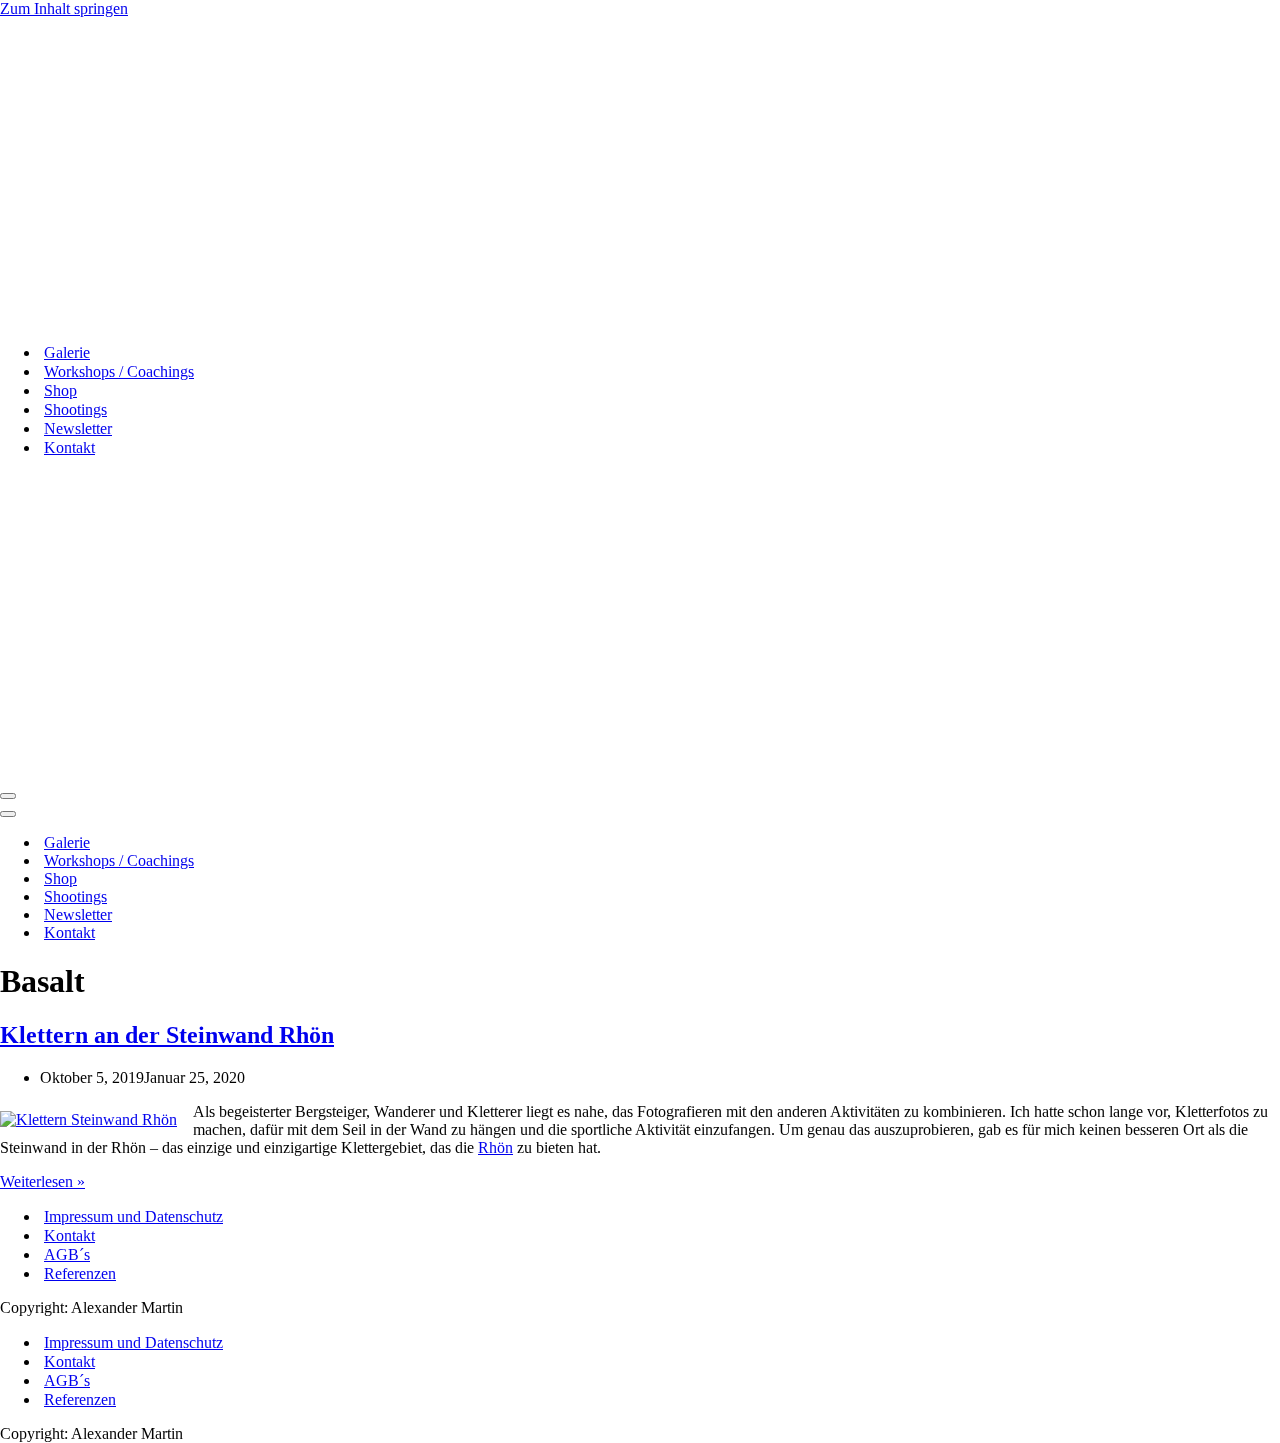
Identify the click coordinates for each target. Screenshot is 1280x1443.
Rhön (495, 1147)
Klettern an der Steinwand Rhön (167, 1035)
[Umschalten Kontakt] (350, 933)
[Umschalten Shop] (350, 879)
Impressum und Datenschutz (133, 1216)
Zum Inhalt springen (64, 8)
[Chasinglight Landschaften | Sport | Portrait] (91, 317)
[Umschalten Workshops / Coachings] (350, 861)
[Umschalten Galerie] (350, 843)
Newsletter (78, 428)
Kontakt (69, 1235)
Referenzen (80, 1273)
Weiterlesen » (42, 1181)
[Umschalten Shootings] (350, 897)
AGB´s (67, 1254)
